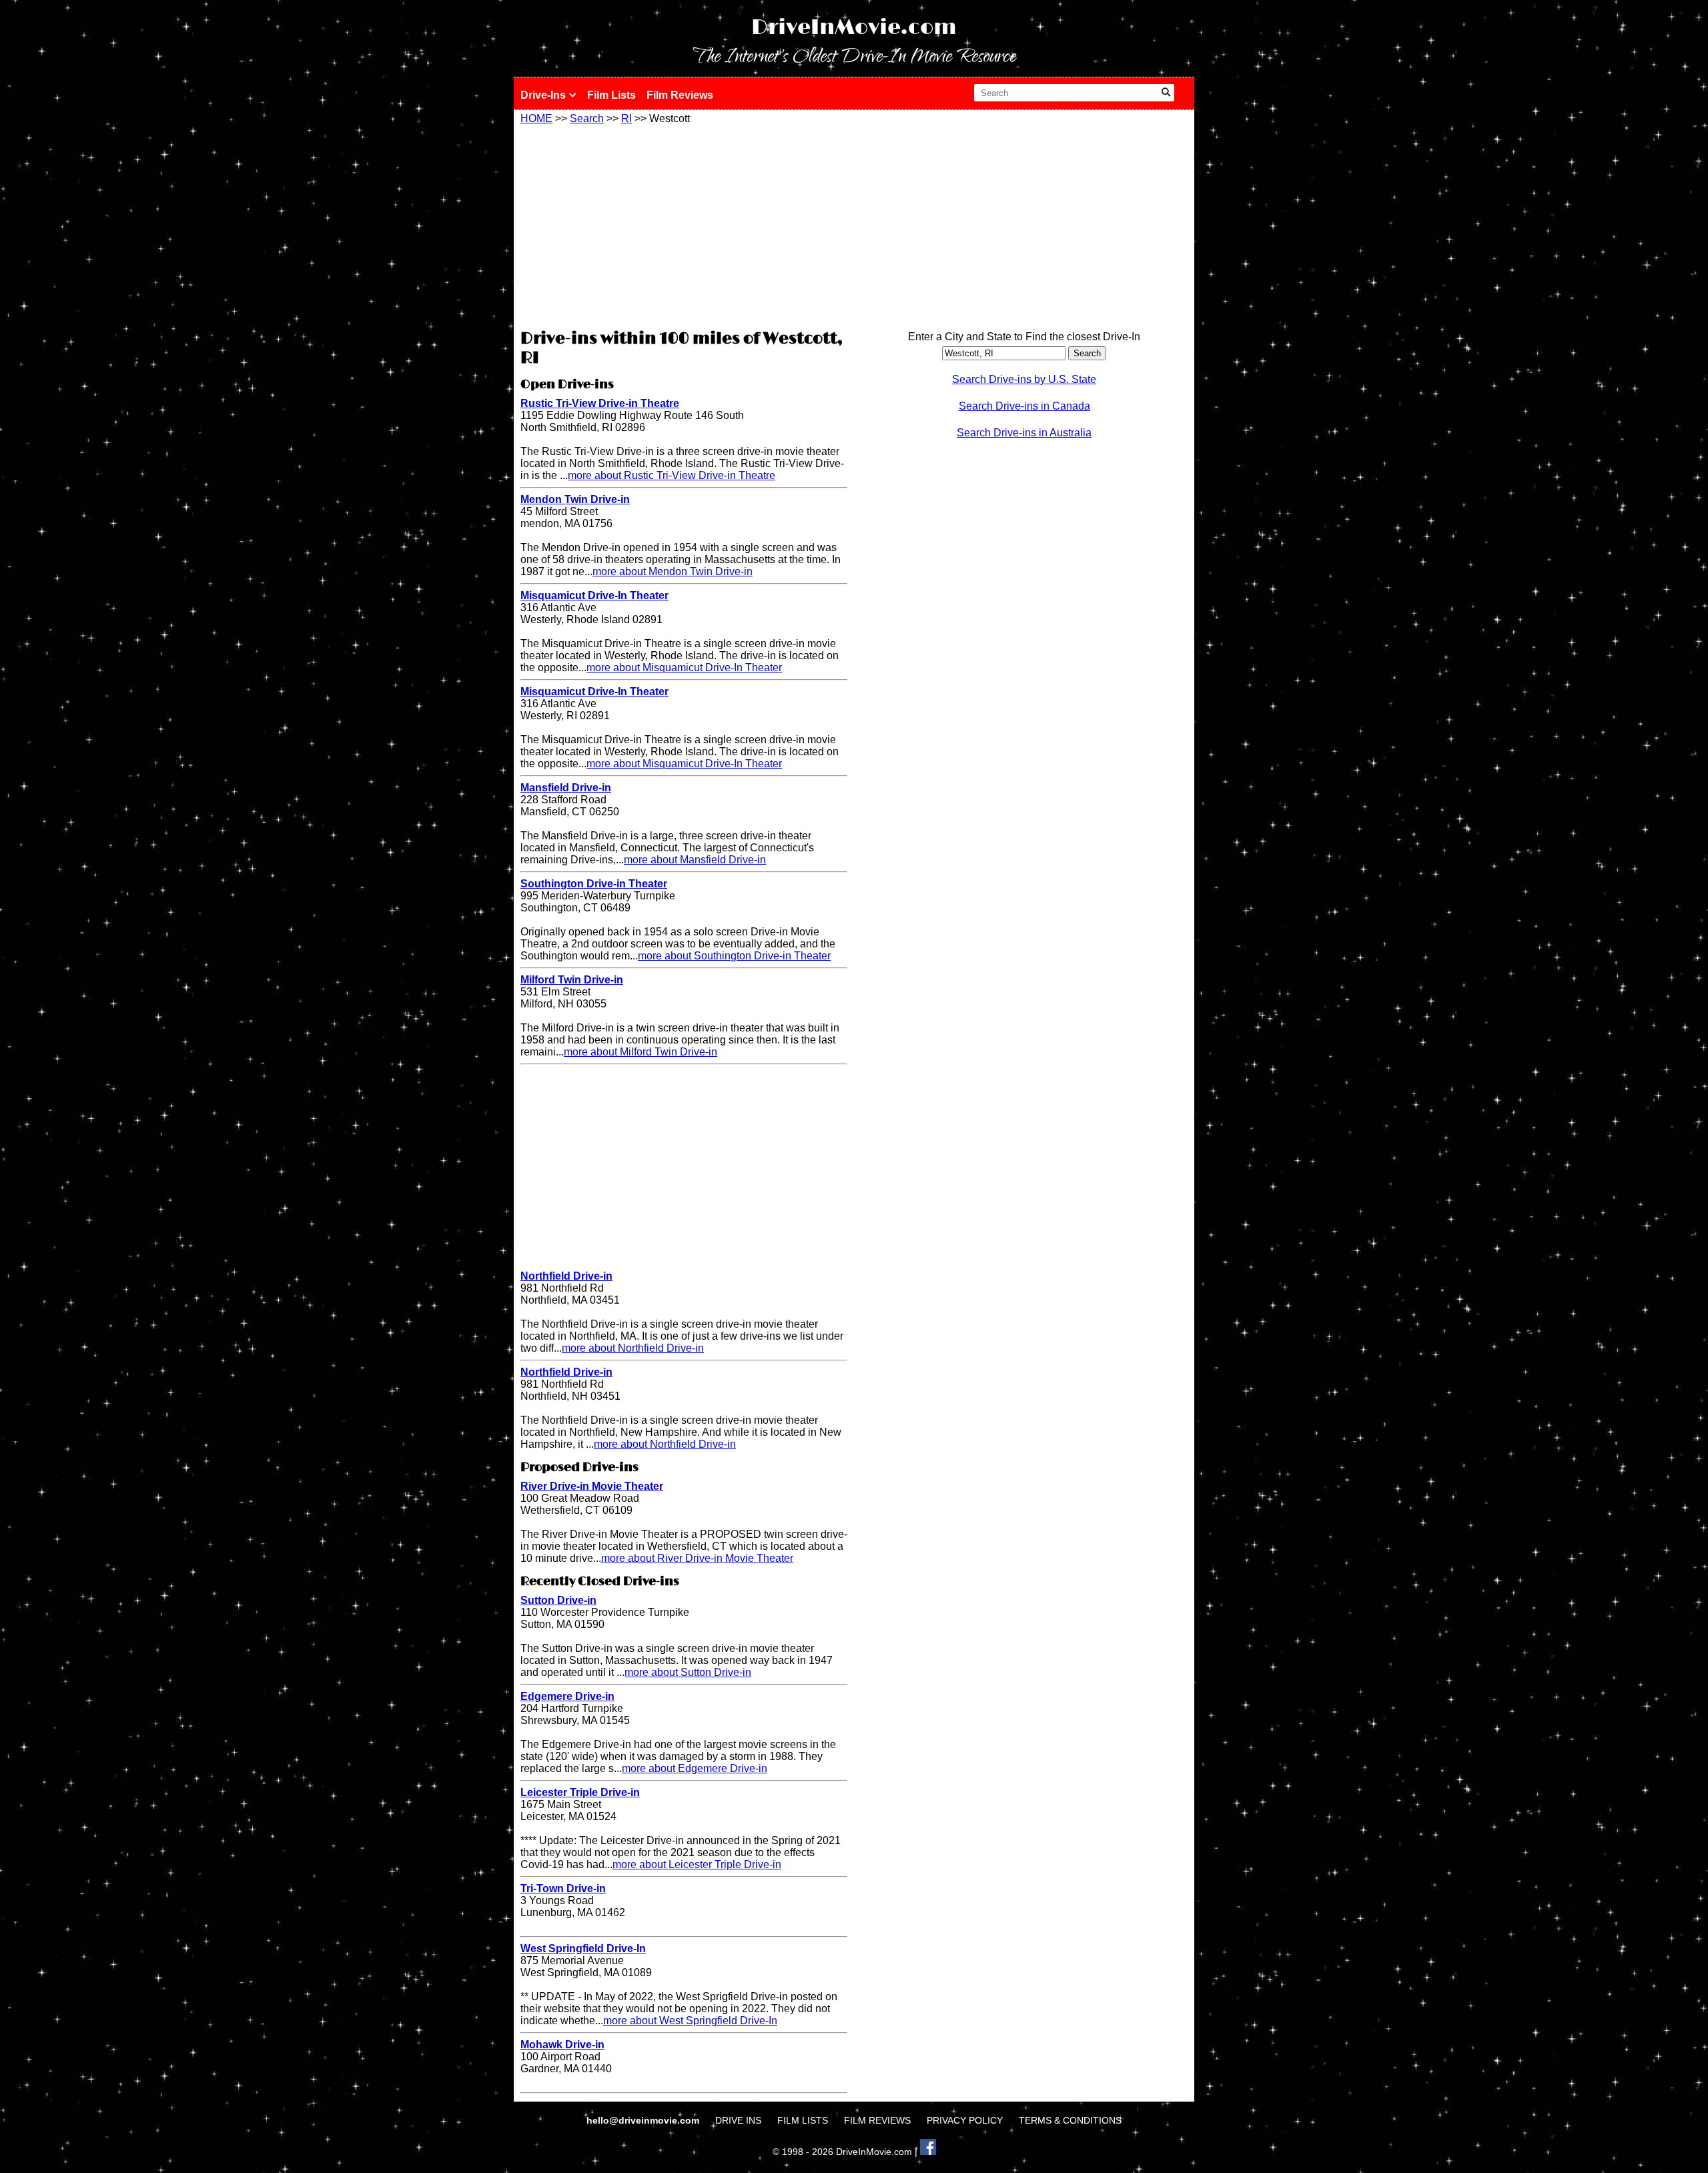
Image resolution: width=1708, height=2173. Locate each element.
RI (626, 118)
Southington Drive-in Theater (594, 884)
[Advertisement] (684, 225)
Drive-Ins (544, 95)
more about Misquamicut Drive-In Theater (684, 668)
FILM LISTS (803, 2120)
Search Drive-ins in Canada (1024, 406)
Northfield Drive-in (566, 1276)
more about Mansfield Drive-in (695, 860)
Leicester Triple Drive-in (580, 1792)
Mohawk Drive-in (562, 2045)
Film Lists (611, 95)
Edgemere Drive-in (567, 1696)
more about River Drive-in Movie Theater (697, 1558)
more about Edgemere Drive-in (695, 1768)
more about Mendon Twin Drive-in (673, 571)
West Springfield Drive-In (583, 1948)
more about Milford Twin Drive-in (640, 1052)
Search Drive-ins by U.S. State (1024, 379)
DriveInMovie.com (854, 28)
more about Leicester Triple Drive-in (697, 1864)
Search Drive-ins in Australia (1024, 433)
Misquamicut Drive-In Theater (594, 595)
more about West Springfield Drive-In (690, 2021)
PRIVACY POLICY (965, 2120)
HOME (536, 118)
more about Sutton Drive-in (688, 1672)
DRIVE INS (738, 2120)
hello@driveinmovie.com (644, 2120)
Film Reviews (680, 95)
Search (587, 118)
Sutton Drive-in (558, 1600)
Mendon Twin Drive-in (575, 499)
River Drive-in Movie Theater (592, 1486)
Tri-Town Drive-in (563, 1888)
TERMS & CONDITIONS (1070, 2120)
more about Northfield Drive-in (633, 1348)
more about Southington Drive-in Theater (734, 956)
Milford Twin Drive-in (572, 980)
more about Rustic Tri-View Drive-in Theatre (672, 475)
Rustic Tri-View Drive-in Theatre (600, 403)
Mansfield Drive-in (566, 788)
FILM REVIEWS (877, 2120)
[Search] (1166, 93)
